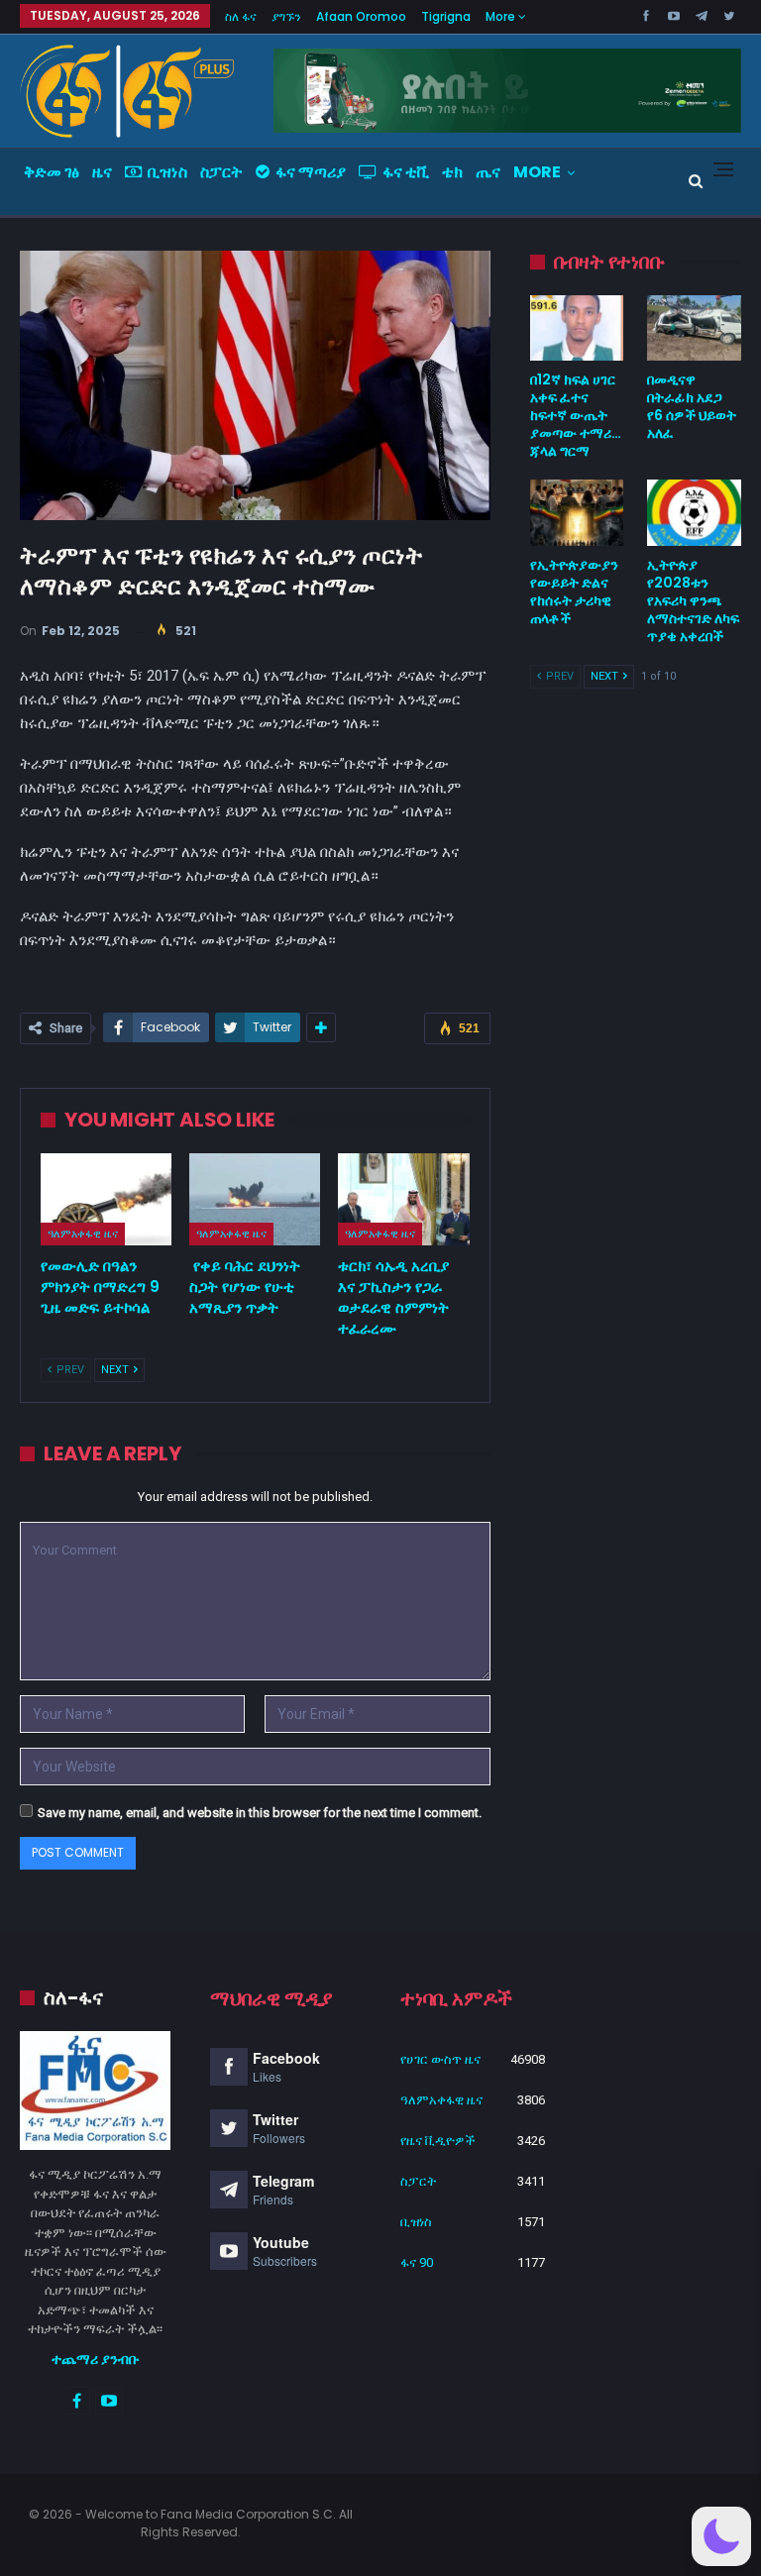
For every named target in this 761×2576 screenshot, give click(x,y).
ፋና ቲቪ (406, 172)
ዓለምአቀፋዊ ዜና (83, 1234)
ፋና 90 (417, 2262)
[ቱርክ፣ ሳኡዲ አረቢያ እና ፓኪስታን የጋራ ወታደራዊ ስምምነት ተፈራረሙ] (403, 1199)
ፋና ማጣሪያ (311, 172)
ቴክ (452, 172)
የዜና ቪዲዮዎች (438, 2141)
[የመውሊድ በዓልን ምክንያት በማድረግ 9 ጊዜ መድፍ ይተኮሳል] (106, 1199)
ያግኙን (286, 16)
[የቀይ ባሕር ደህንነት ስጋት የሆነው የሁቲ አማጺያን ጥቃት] (255, 1199)
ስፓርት (221, 172)
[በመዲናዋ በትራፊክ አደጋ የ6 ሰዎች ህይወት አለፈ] (694, 328)
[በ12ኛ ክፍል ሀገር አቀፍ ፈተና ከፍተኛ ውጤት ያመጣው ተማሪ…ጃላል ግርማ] (577, 328)
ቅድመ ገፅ (52, 172)
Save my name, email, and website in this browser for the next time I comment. (260, 1813)
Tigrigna (446, 16)
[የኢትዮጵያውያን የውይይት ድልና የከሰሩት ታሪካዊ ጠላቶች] (577, 512)
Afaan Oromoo (361, 16)
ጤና (488, 172)
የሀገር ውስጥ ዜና (440, 2059)
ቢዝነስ (167, 172)
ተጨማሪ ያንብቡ (96, 2359)
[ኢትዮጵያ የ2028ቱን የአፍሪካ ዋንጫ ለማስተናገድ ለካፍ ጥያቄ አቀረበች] (694, 512)
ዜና (102, 172)
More (502, 16)
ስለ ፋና (241, 16)
